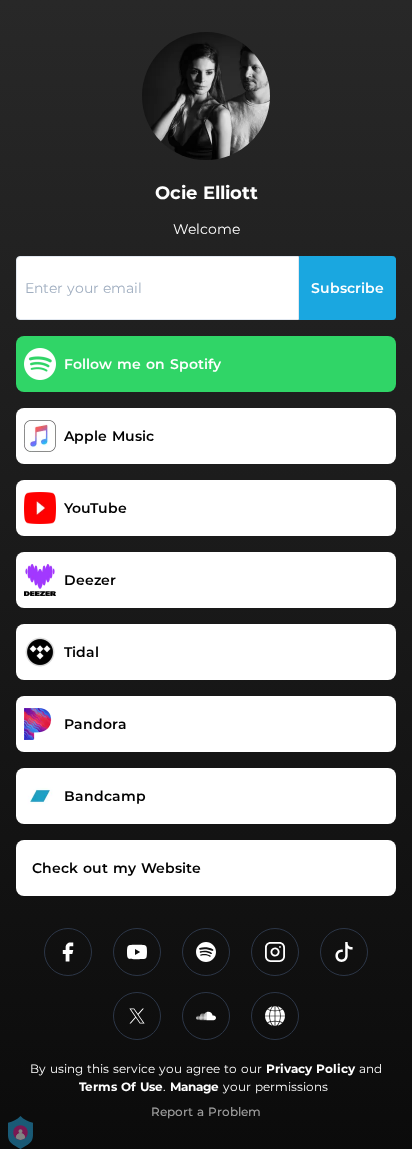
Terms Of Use (121, 1086)
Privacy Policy (310, 1068)
